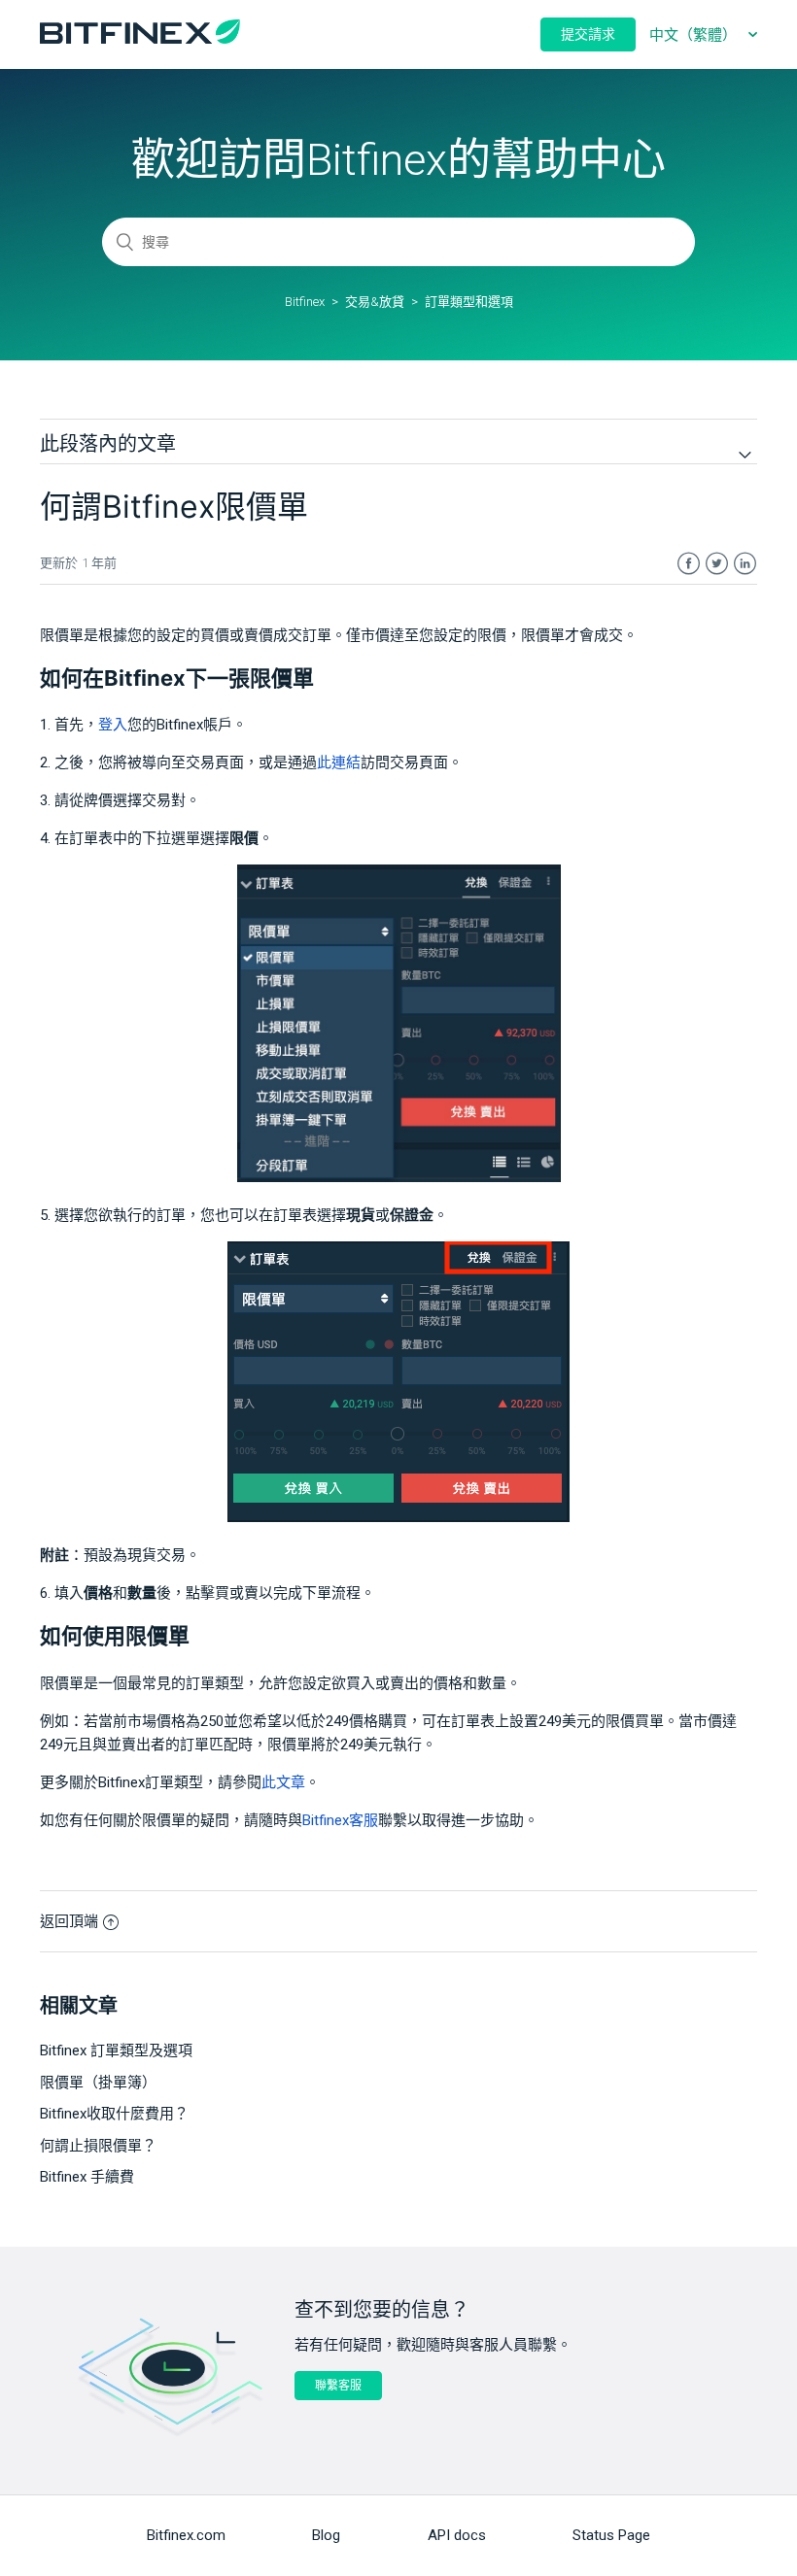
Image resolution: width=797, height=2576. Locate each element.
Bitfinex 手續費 (87, 2177)
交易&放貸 (375, 302)
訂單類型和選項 (469, 302)
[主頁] (140, 39)
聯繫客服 (338, 2386)
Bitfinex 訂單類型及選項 (116, 2051)
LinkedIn (745, 564)
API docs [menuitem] (457, 2535)
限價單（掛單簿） (98, 2083)
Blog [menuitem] (326, 2535)
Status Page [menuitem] (611, 2535)
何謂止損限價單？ (98, 2146)
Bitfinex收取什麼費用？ (114, 2114)
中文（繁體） (695, 35)
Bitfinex (305, 302)
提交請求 (588, 34)
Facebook (689, 564)
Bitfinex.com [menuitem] (186, 2535)
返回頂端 (69, 1921)
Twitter (717, 564)
